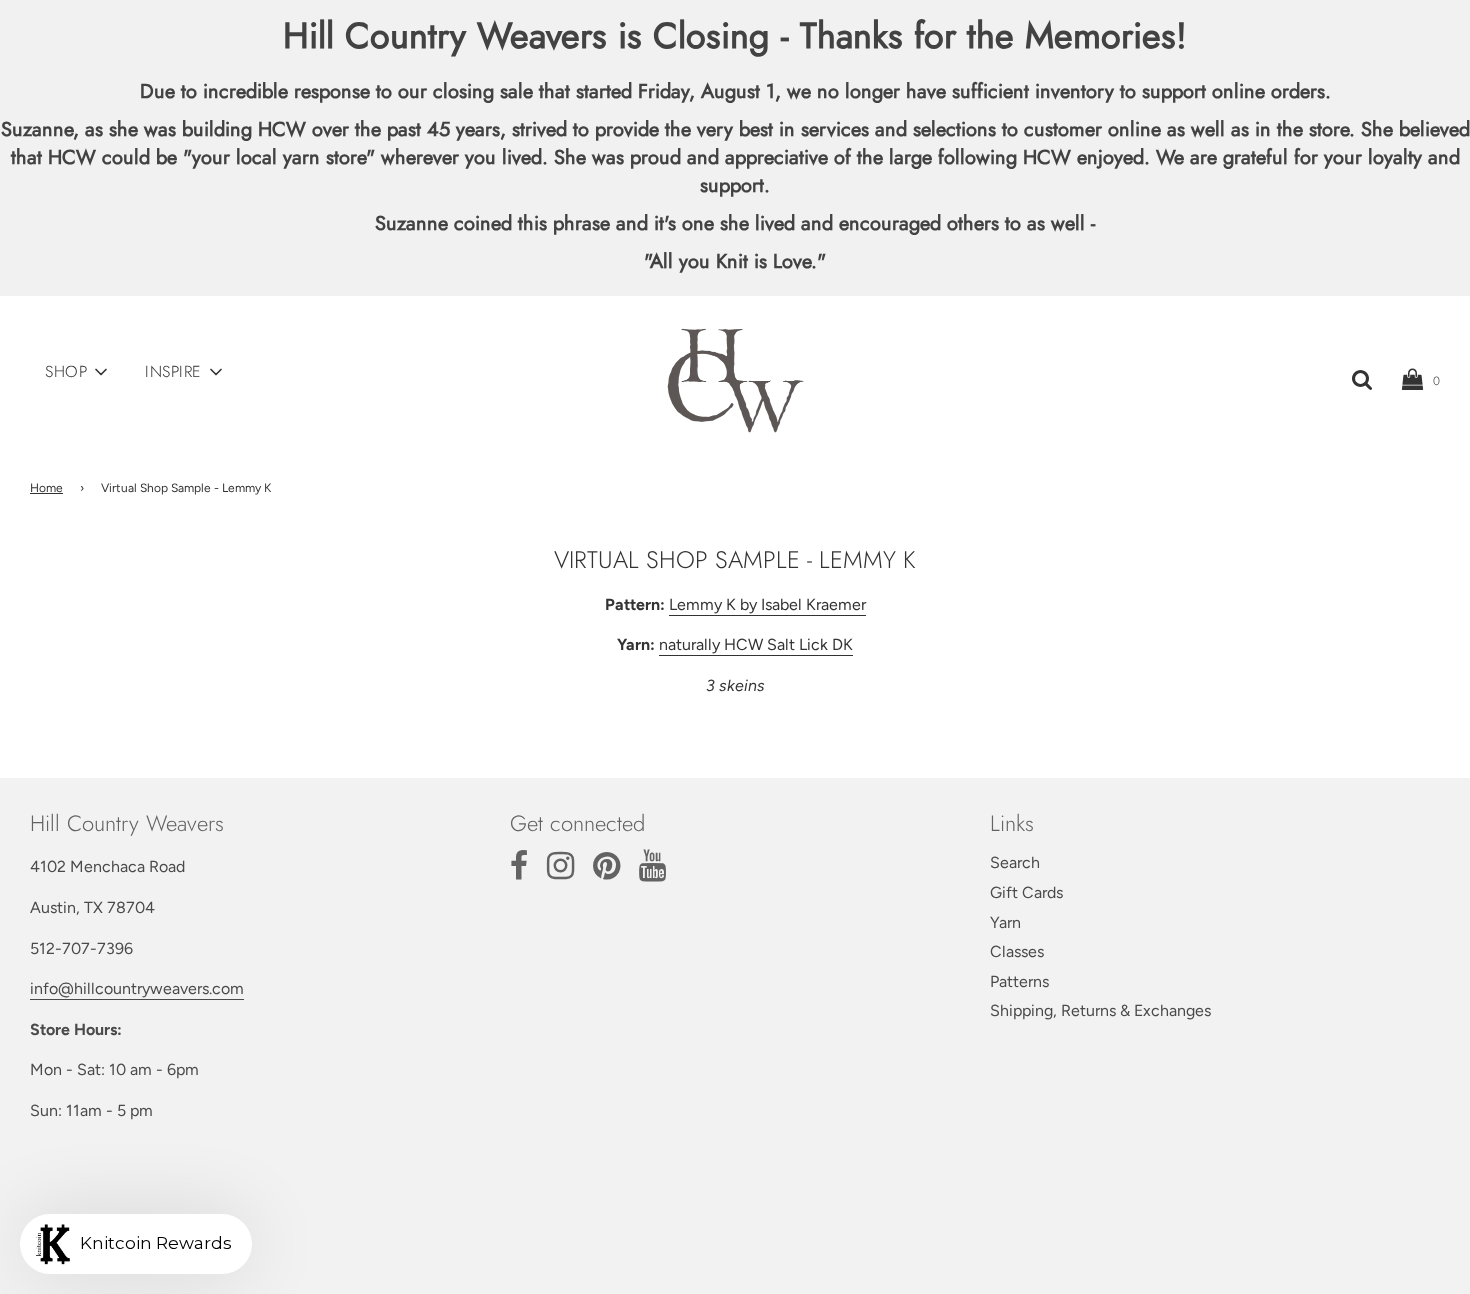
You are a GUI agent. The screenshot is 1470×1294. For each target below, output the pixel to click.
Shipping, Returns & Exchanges (1100, 1010)
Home (46, 488)
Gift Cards (1026, 892)
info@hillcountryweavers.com (137, 988)
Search (1015, 862)
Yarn (1005, 922)
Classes (1017, 951)
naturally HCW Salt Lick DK (756, 644)
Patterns (1019, 981)
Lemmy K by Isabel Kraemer (767, 604)
